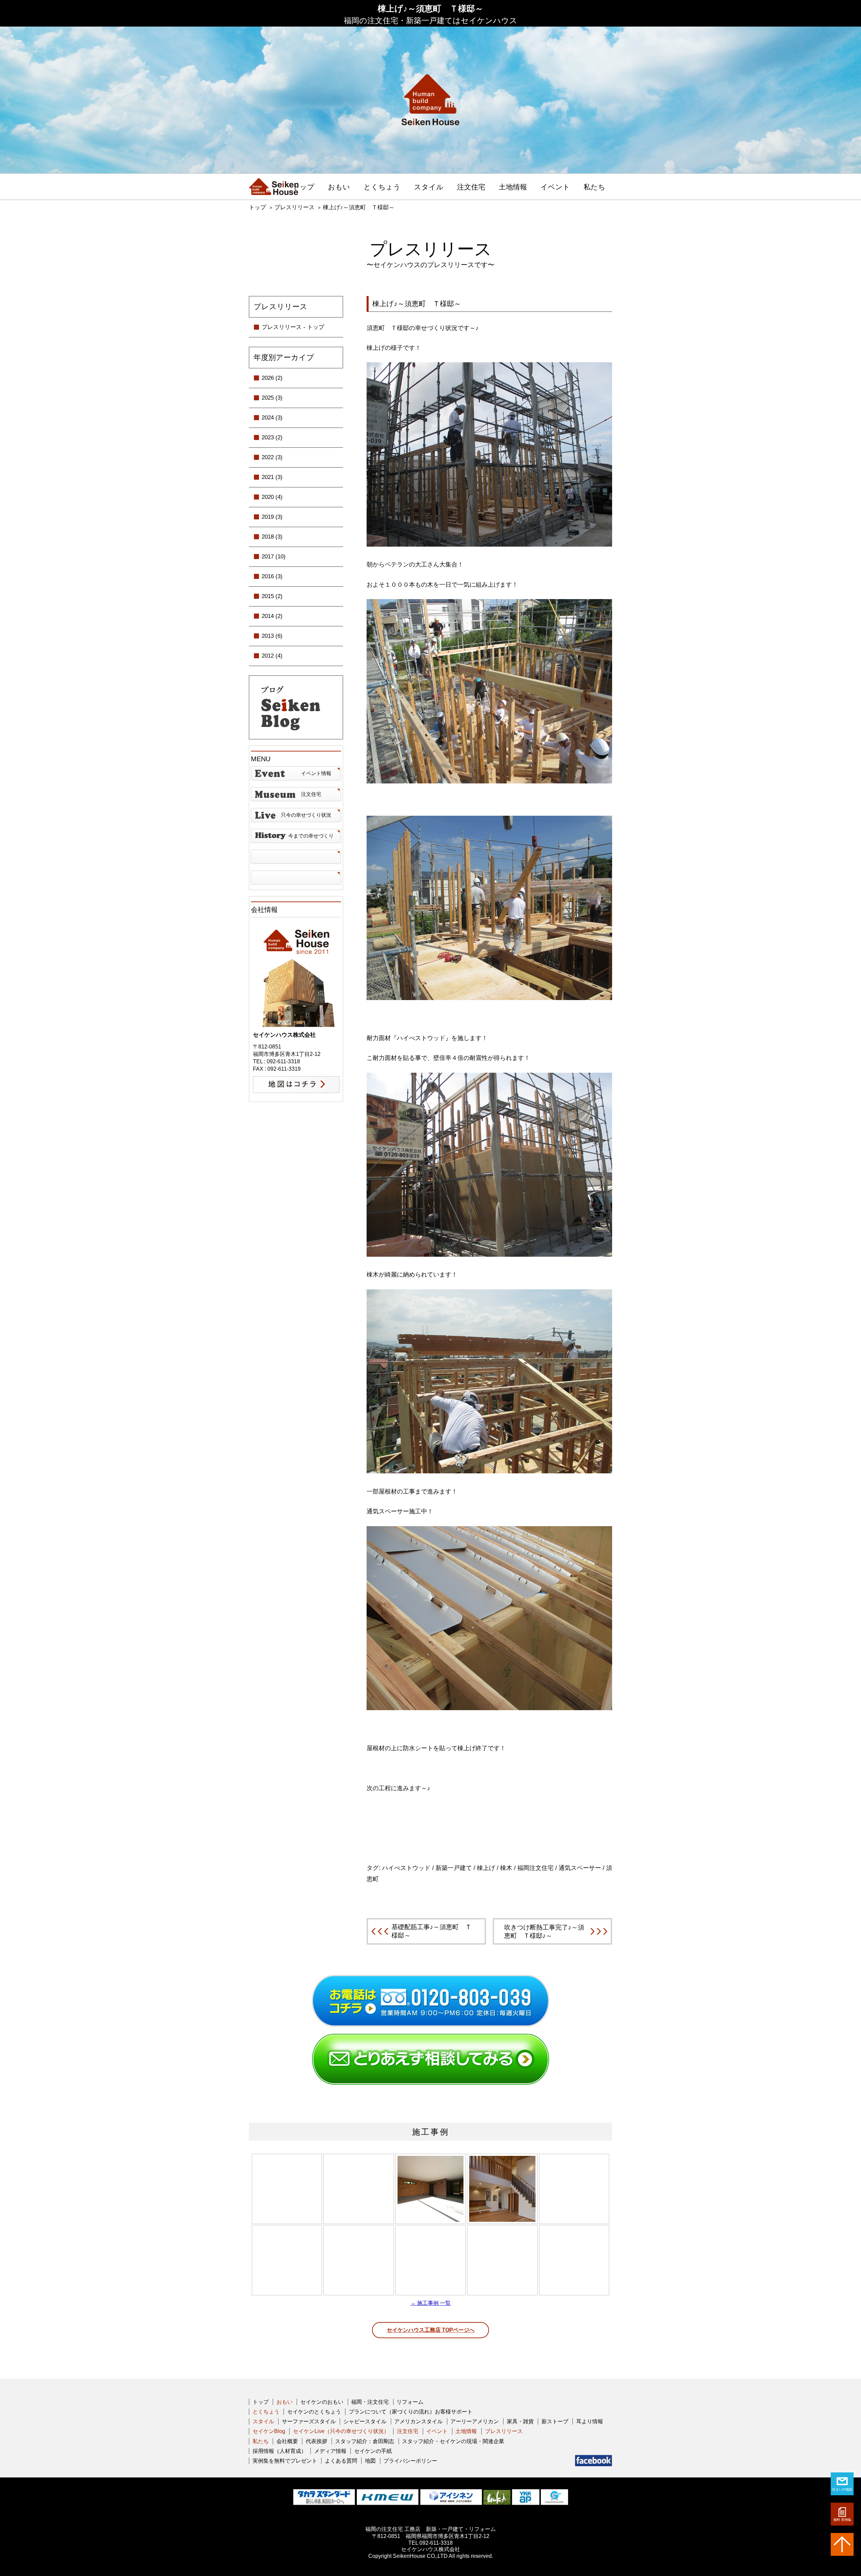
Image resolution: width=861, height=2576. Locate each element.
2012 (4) (272, 656)
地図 (370, 2461)
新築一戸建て (454, 1868)
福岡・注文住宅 (370, 2402)
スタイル (429, 187)
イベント (555, 187)
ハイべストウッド (406, 1868)
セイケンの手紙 (373, 2451)
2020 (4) (272, 497)
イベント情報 (316, 773)
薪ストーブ (555, 2421)
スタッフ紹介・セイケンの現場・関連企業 (453, 2441)
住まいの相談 (842, 2489)
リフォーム (410, 2402)
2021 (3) (272, 477)
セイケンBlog (269, 2431)
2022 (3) (272, 457)
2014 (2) (272, 616)
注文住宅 (471, 187)
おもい (339, 187)
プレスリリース (294, 207)
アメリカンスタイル (418, 2421)
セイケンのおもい (322, 2402)
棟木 (506, 1868)
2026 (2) (272, 378)
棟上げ (486, 1868)
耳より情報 (590, 2421)
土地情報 (513, 187)
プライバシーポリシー (410, 2461)
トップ (303, 187)
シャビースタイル (365, 2421)
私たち (594, 187)
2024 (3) (272, 418)
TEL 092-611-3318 (430, 2543)
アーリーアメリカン (475, 2421)
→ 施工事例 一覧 (430, 2303)
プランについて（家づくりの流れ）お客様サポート (411, 2412)
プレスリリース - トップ (293, 327)
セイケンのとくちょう (314, 2412)
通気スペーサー (580, 1868)
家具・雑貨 (520, 2421)
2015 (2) (272, 596)
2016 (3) (272, 576)
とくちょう (382, 187)
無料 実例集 (842, 2520)
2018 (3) (272, 537)
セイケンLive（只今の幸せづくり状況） (341, 2431)
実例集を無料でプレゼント (285, 2461)
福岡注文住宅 (535, 1868)
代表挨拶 (316, 2441)
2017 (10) (274, 557)
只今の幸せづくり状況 (306, 815)
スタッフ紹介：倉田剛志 (365, 2441)
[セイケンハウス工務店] (274, 187)
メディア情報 (330, 2451)
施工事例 (430, 2132)
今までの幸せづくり (311, 836)
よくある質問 (341, 2461)
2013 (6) (272, 636)
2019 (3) (272, 517)
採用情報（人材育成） (279, 2451)
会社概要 (287, 2441)
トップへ (842, 2544)
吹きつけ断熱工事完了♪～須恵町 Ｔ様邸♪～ (544, 1931)
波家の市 (296, 878)
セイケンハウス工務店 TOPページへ (431, 2330)
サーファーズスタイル (309, 2421)
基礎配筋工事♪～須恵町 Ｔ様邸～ (432, 1931)
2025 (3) (272, 398)
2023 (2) (272, 437)
